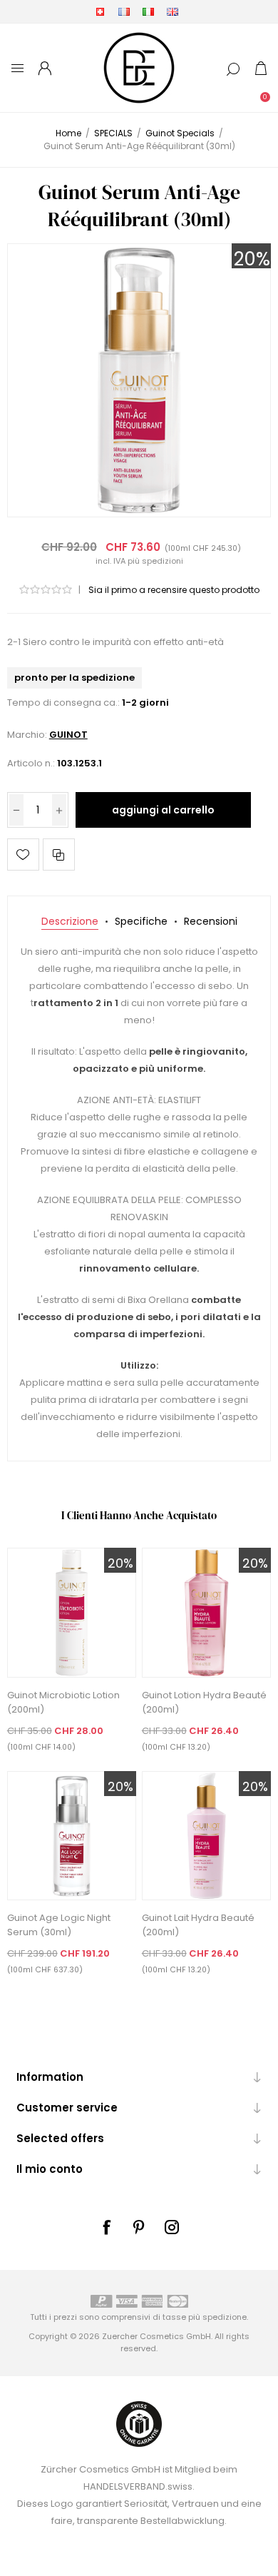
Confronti (59, 855)
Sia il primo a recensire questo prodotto (174, 590)
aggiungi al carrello (163, 810)
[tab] (70, 922)
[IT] (148, 11)
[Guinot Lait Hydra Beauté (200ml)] (207, 1836)
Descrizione (70, 921)
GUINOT (68, 735)
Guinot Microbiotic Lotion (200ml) (63, 1702)
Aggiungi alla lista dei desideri (23, 855)
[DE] (100, 11)
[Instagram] (172, 2227)
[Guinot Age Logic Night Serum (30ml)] (72, 1836)
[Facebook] (106, 2227)
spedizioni (163, 561)
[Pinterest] (139, 2227)
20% (252, 259)
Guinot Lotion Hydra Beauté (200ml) (204, 1702)
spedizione (225, 2317)
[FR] (124, 11)
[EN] (173, 11)
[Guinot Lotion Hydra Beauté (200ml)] (207, 1613)
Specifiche (141, 921)
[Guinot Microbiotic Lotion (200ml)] (72, 1613)
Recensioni (211, 921)
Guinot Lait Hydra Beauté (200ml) (198, 1925)
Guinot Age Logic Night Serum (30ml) (59, 1925)
